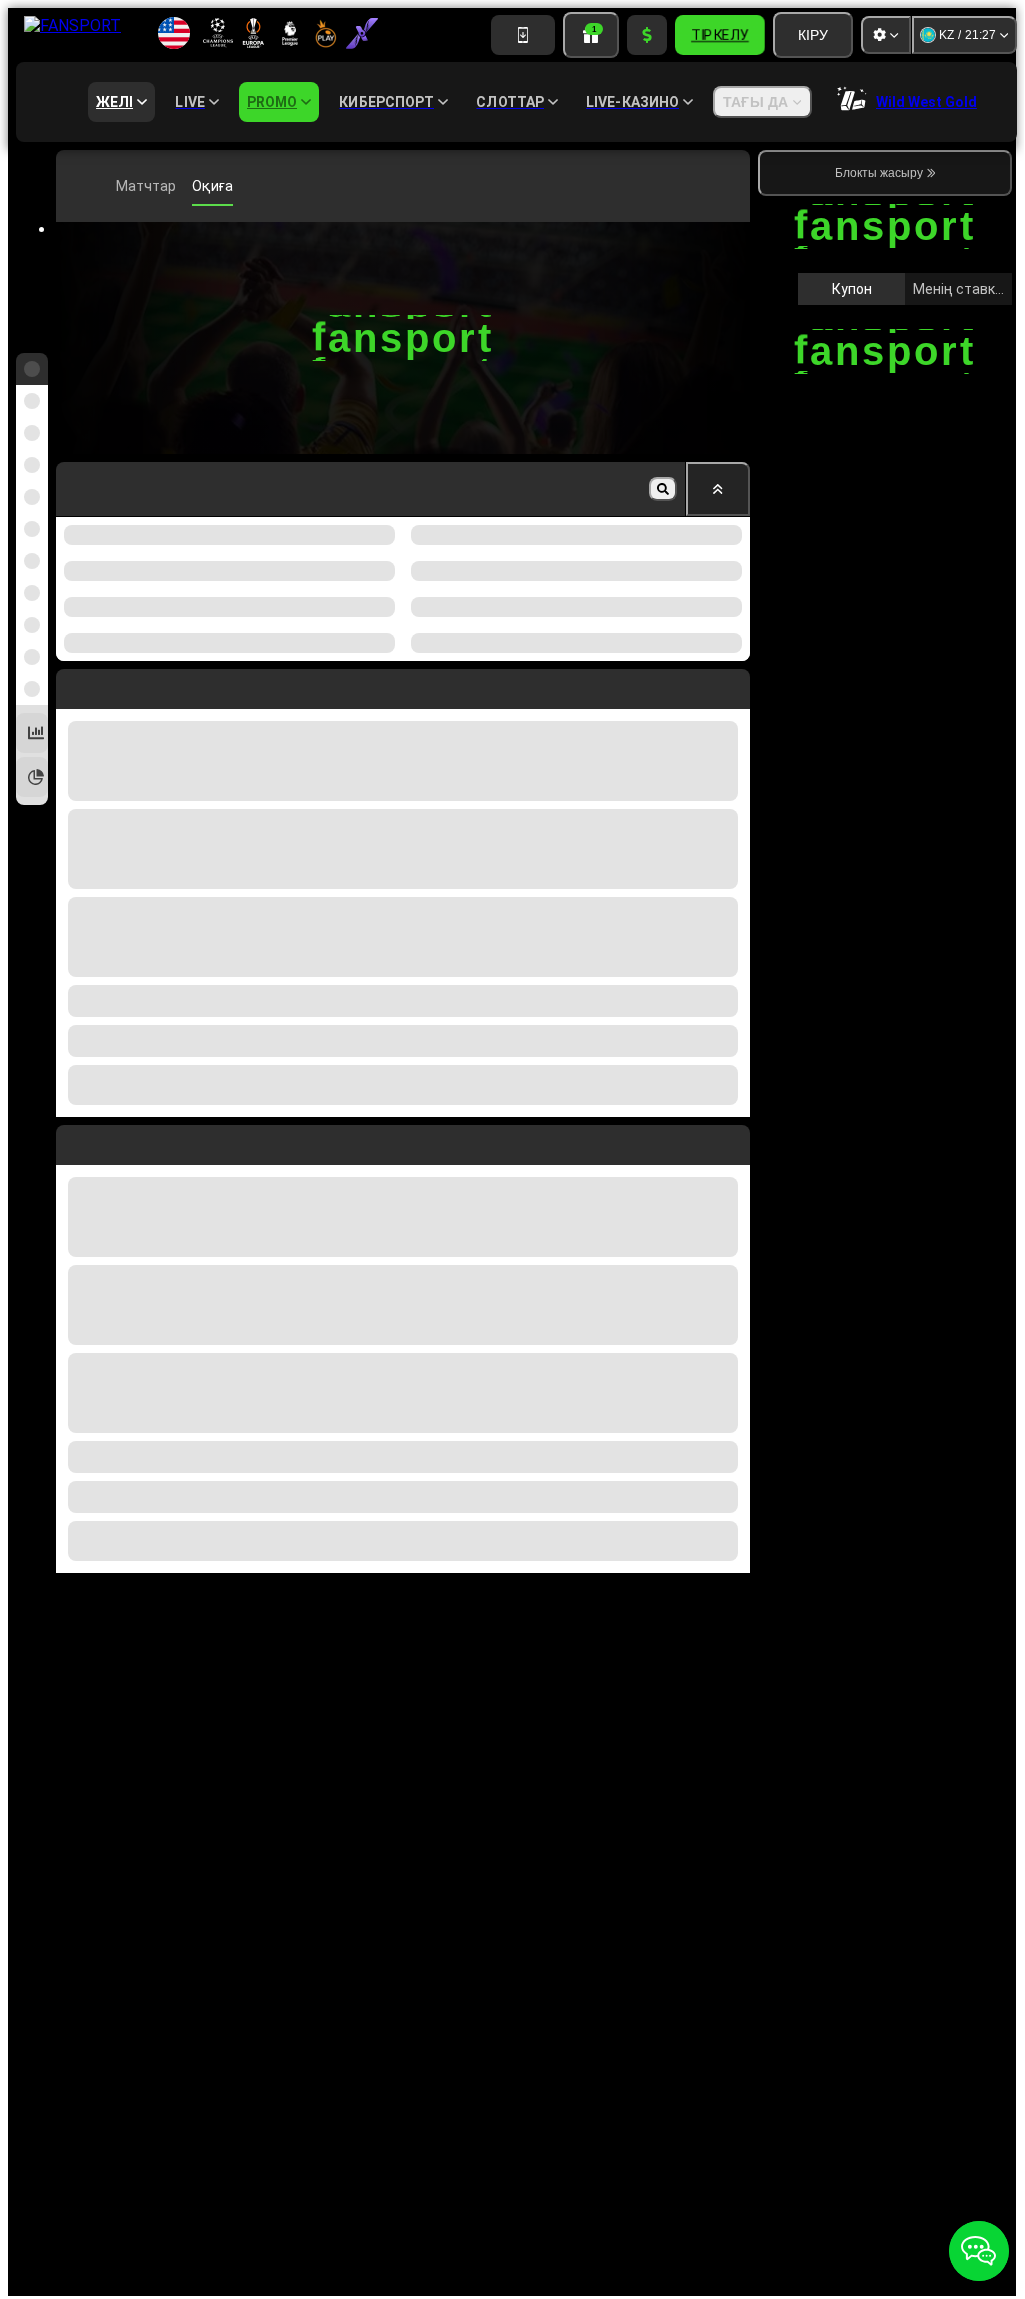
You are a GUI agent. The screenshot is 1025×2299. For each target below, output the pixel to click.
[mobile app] (523, 35)
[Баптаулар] (886, 35)
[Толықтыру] (647, 35)
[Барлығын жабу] (718, 489)
